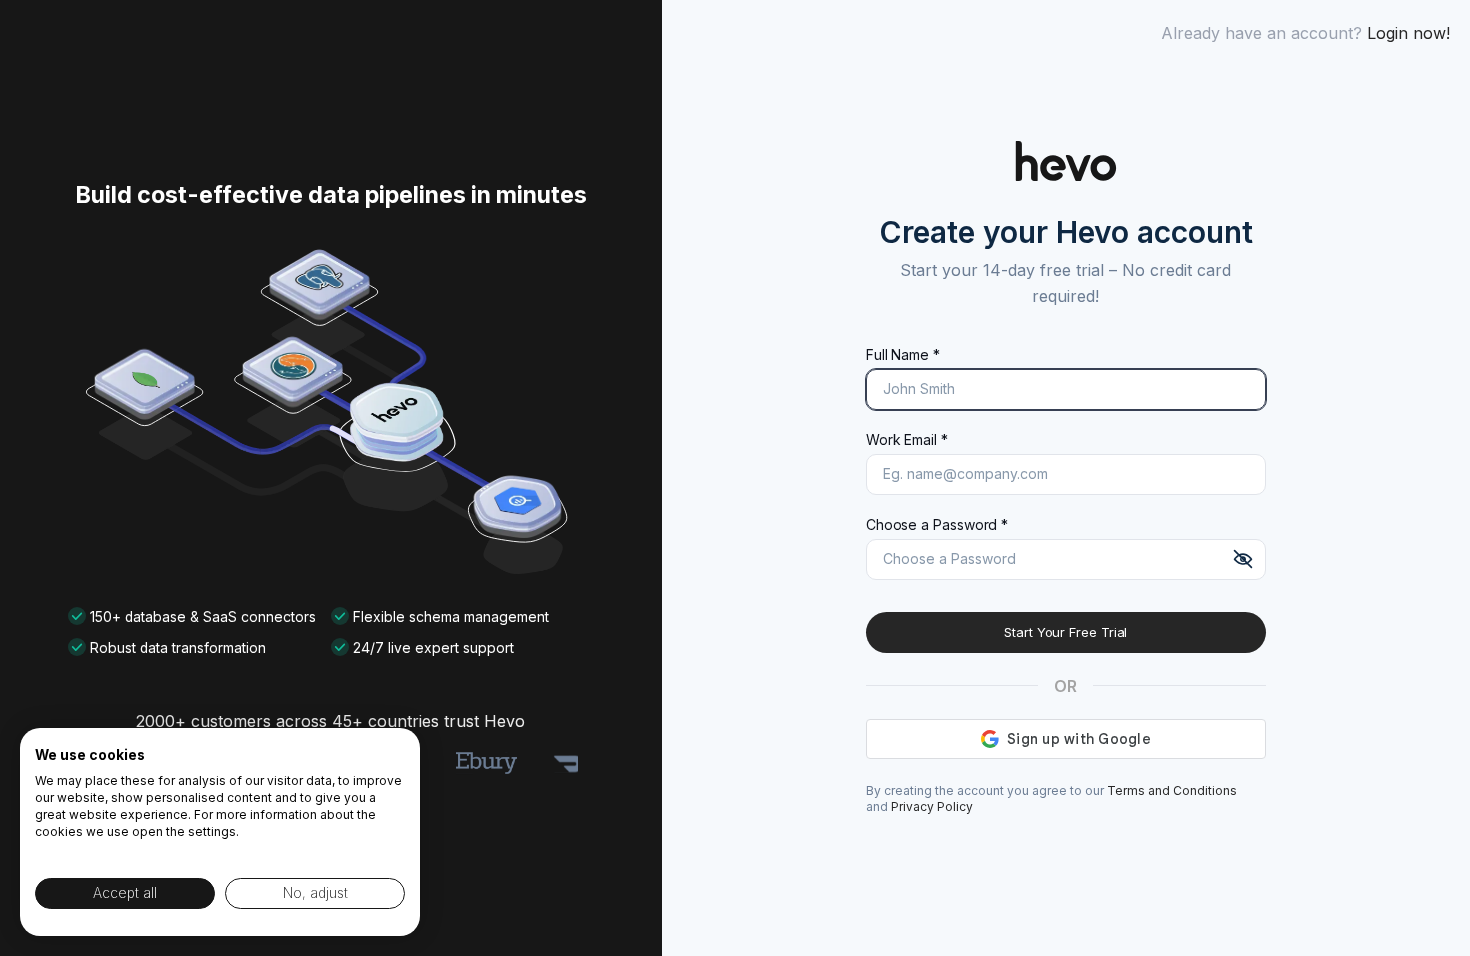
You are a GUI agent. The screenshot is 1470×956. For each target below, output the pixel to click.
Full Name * (903, 354)
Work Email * (907, 439)
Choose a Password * (937, 524)
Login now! (1408, 33)
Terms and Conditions (1172, 790)
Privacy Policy (932, 806)
